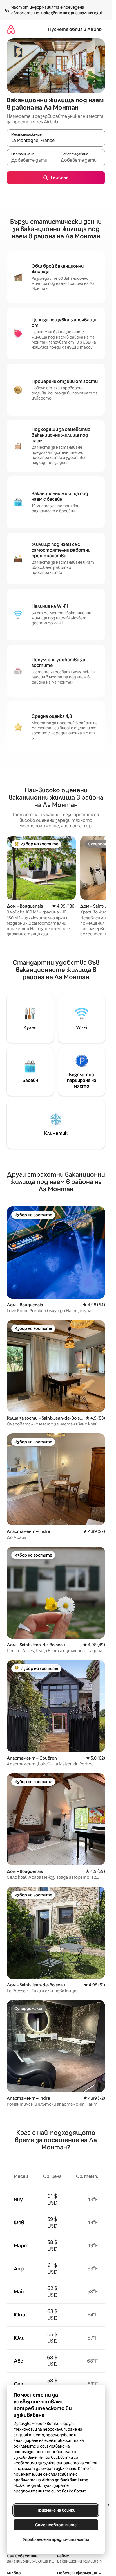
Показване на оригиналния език (72, 13)
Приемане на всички (56, 2510)
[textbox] (31, 160)
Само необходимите (56, 2525)
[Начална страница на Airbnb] (11, 29)
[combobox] (56, 141)
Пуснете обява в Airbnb (75, 29)
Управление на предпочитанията (56, 2539)
